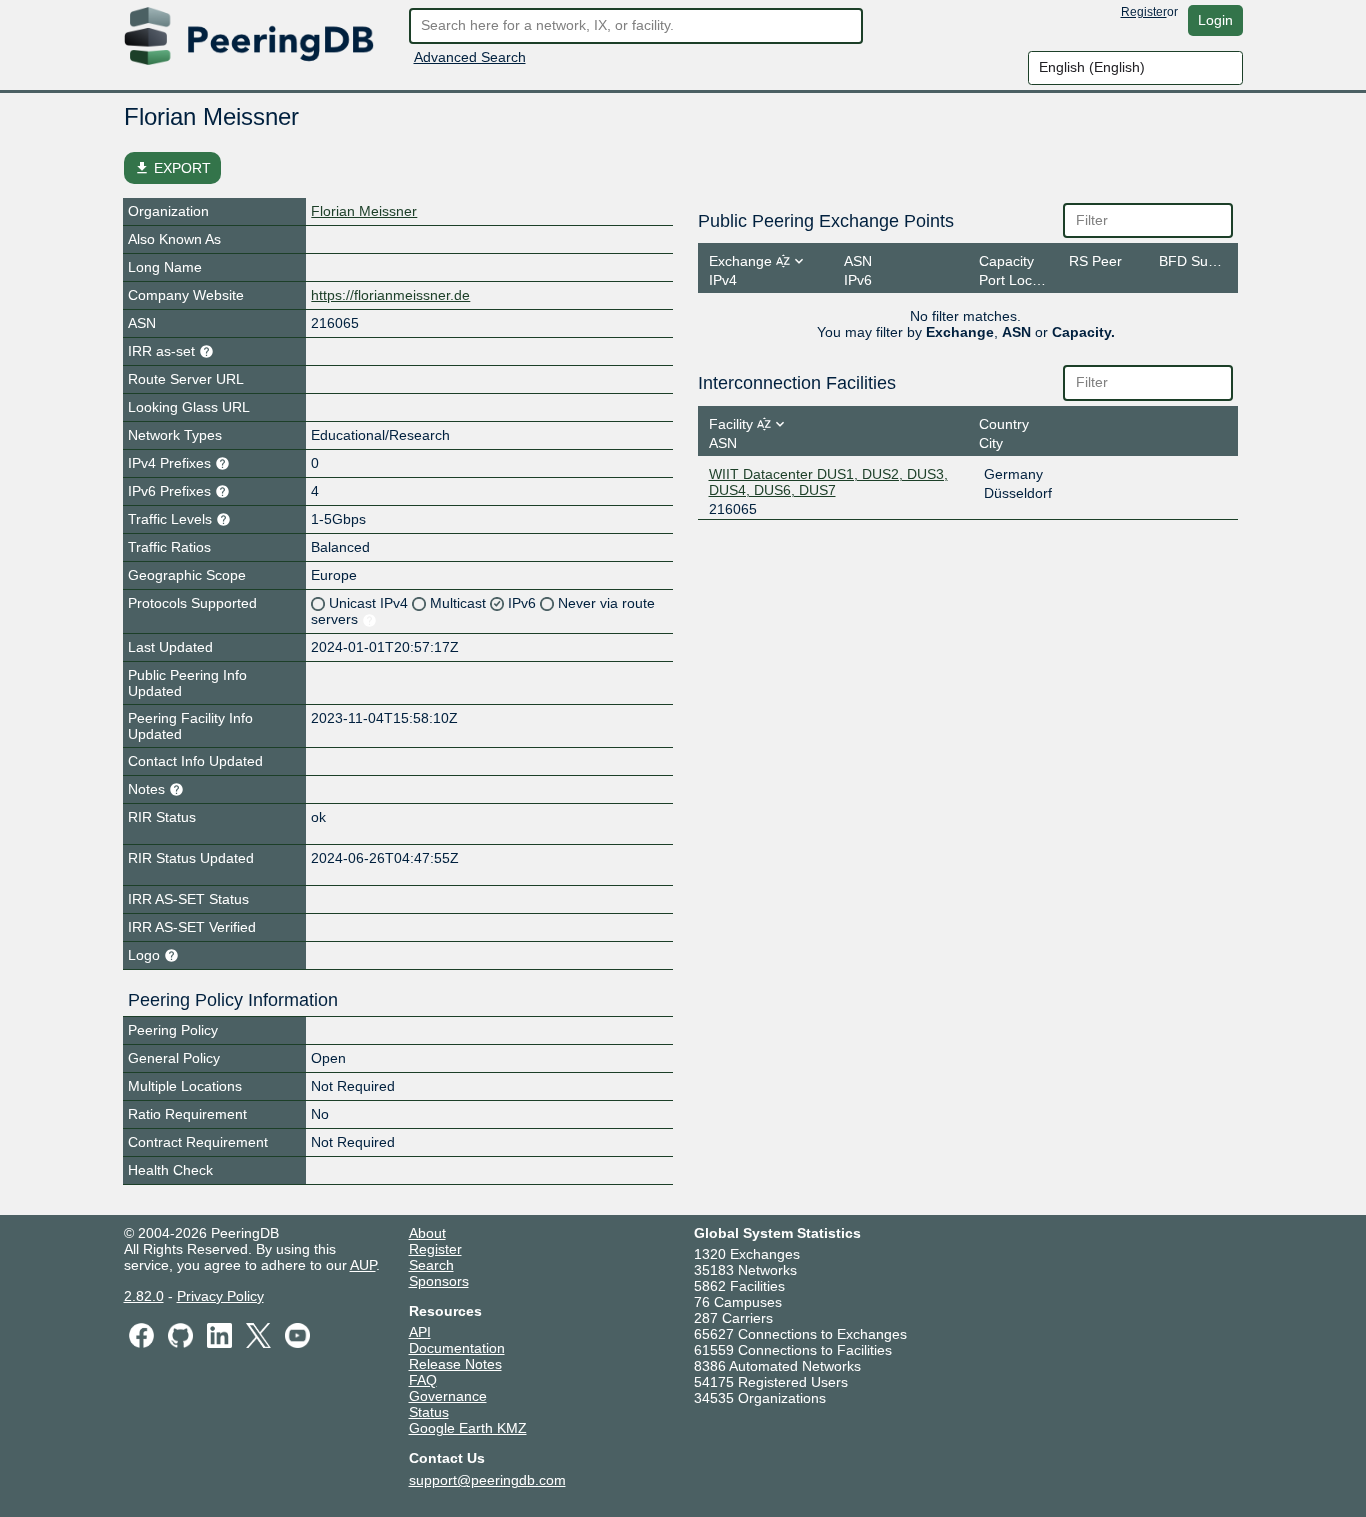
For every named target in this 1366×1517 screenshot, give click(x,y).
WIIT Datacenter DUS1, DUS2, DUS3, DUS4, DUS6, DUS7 (828, 482)
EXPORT (172, 168)
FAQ (423, 1380)
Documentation (457, 1348)
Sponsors (439, 1281)
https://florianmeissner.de (390, 295)
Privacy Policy (220, 1296)
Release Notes (455, 1364)
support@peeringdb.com (487, 1480)
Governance (448, 1396)
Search (431, 1265)
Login (1215, 20)
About (427, 1233)
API (420, 1332)
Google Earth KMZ (468, 1428)
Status (429, 1412)
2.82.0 (144, 1296)
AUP (363, 1265)
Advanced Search (470, 57)
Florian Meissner (364, 211)
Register (1144, 12)
